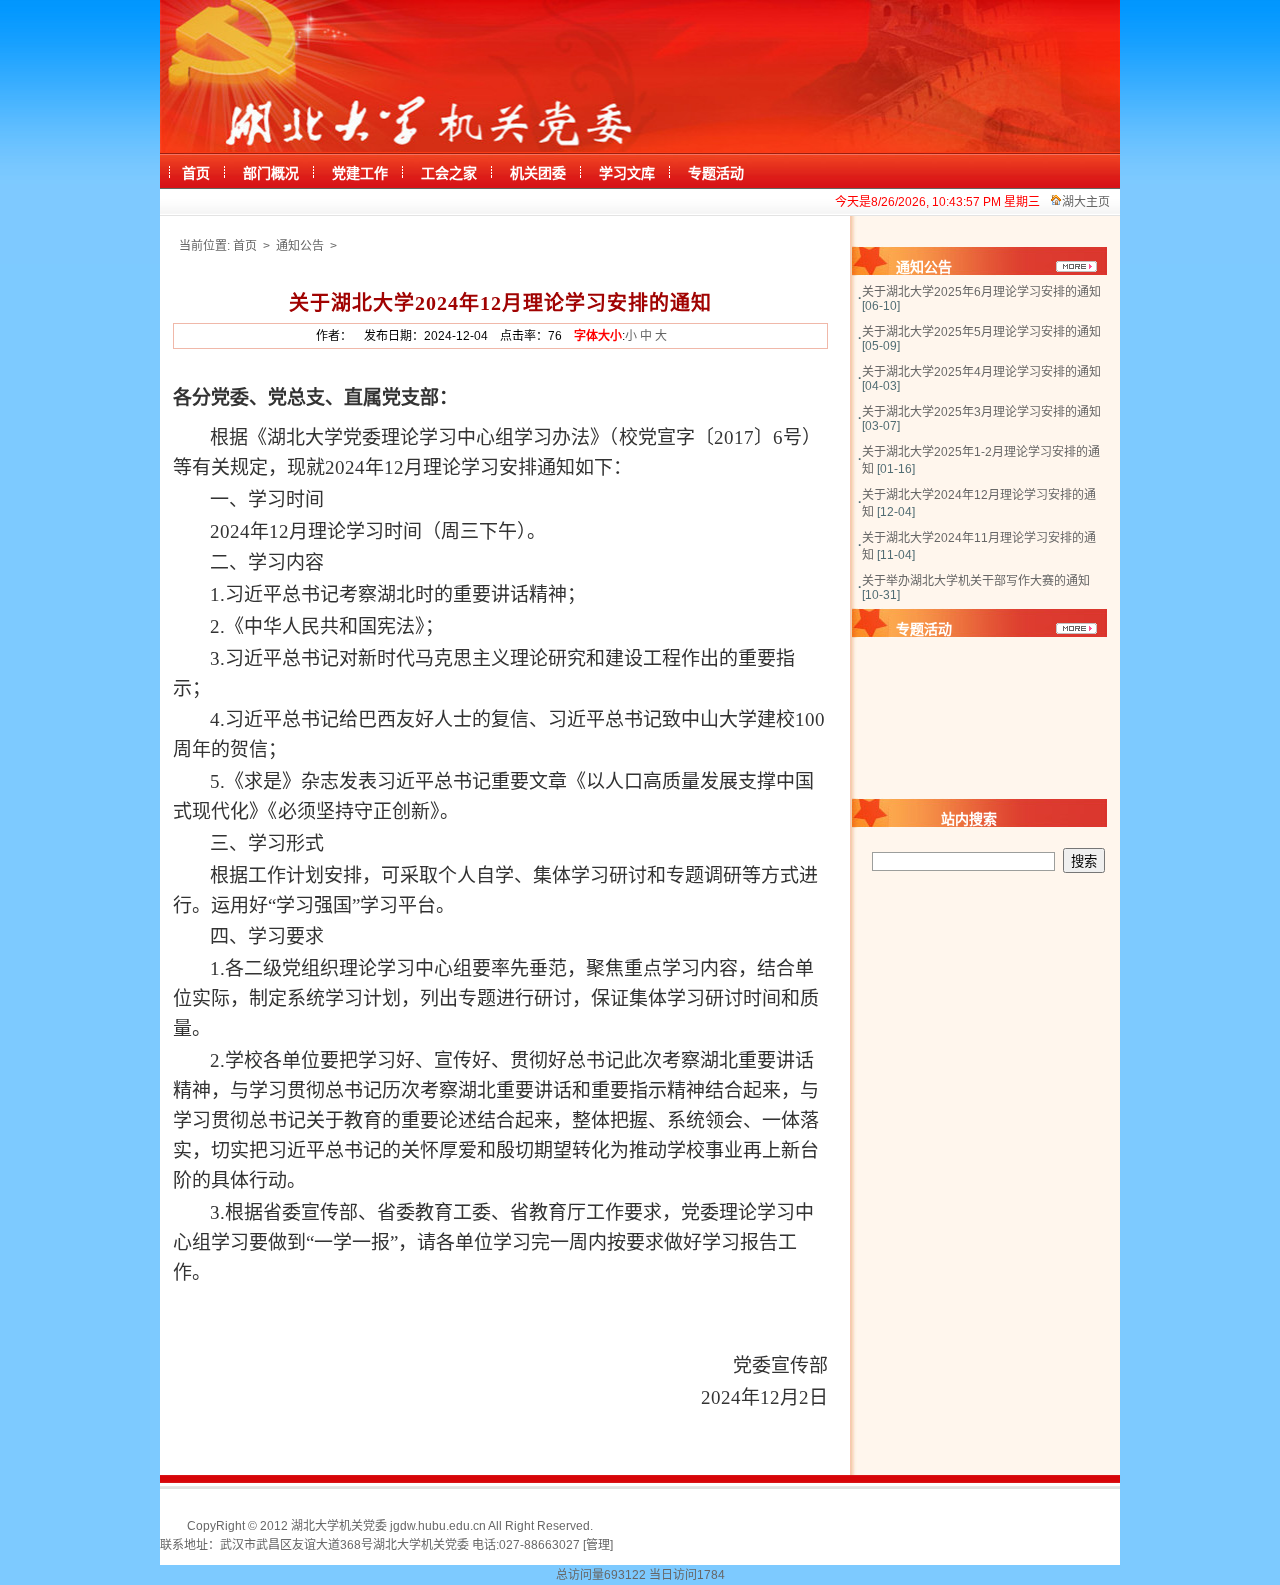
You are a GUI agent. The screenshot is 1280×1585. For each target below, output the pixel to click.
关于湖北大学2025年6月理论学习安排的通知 (981, 292)
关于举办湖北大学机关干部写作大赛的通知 (976, 581)
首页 (196, 173)
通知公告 (301, 246)
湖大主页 (1086, 202)
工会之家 (449, 173)
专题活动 (716, 173)
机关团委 (538, 173)
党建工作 (360, 173)
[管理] (598, 1545)
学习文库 (627, 173)
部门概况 (271, 173)
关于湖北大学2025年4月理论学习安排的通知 (981, 372)
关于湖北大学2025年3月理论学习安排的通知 (981, 412)
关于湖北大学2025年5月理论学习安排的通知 (981, 332)
